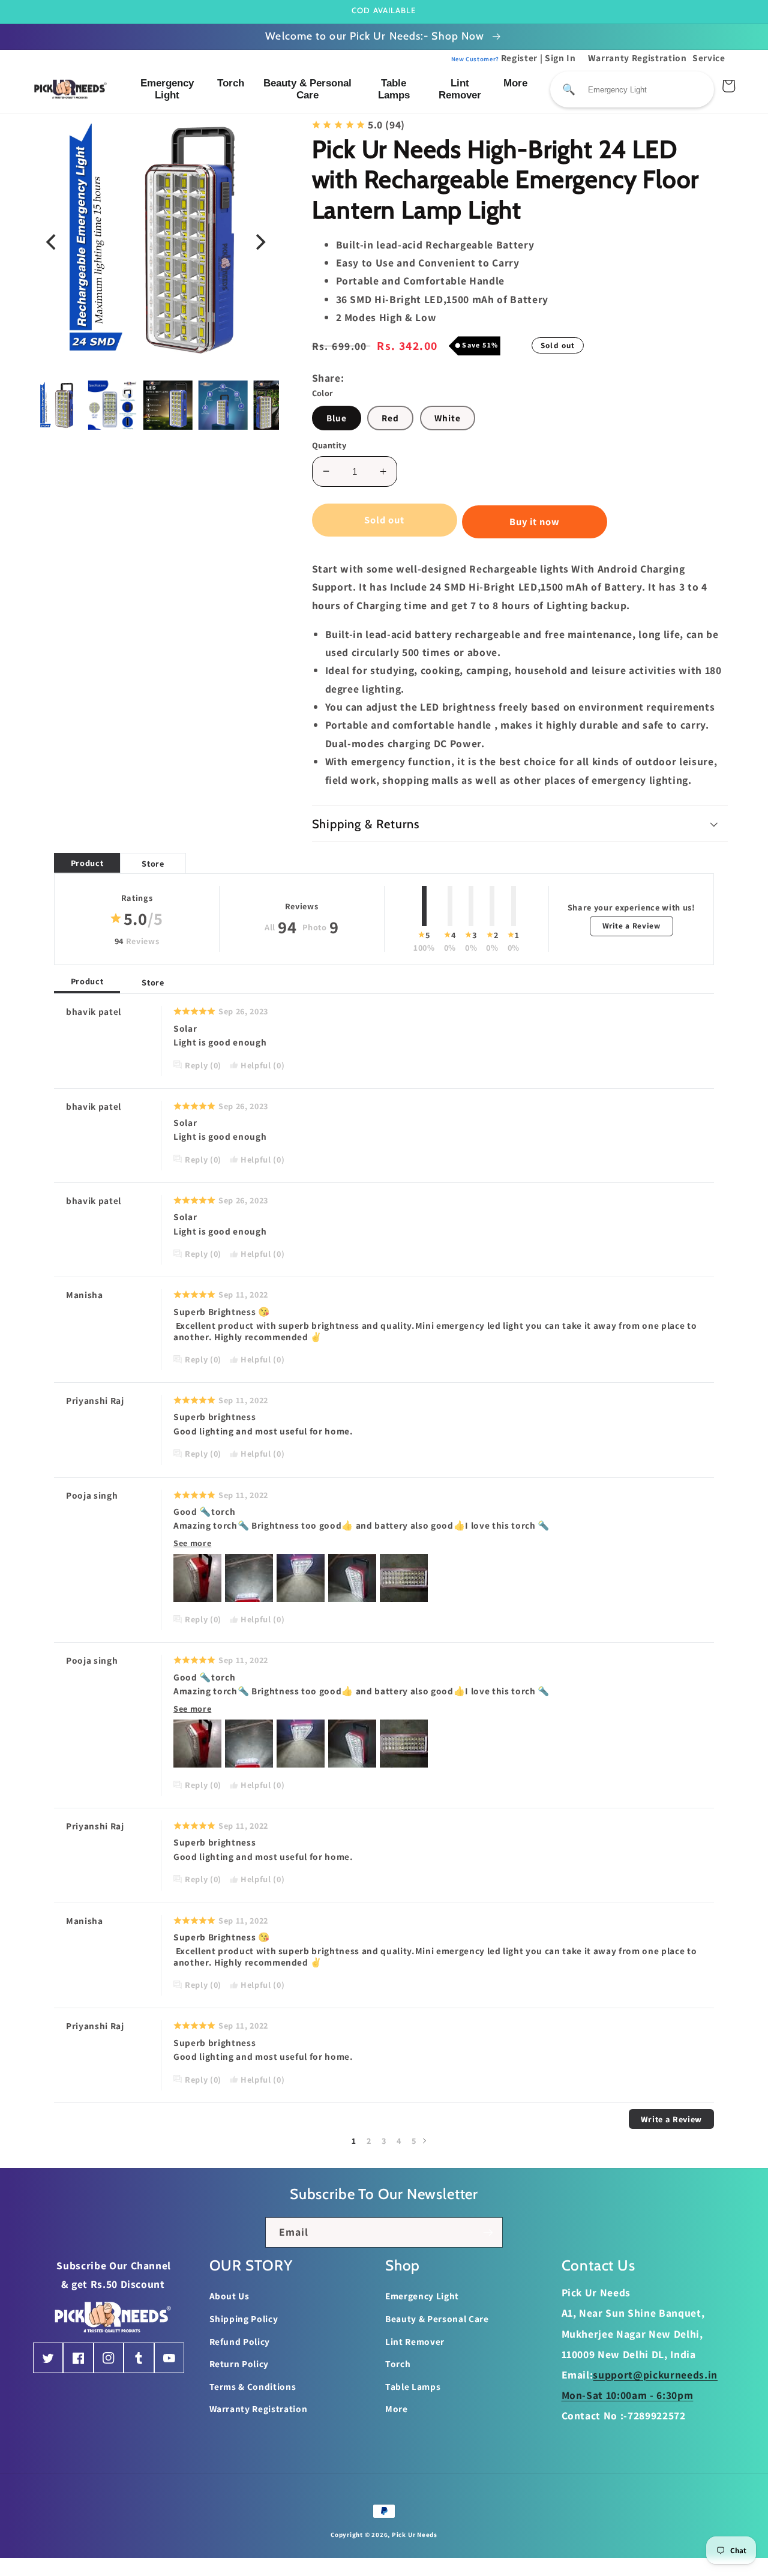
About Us (229, 2296)
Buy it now (535, 522)
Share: (328, 378)
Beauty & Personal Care (307, 89)
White (448, 418)
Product (87, 863)
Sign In (560, 58)
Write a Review (631, 925)
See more (192, 1543)
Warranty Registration (637, 58)
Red (390, 418)
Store (153, 863)
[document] (156, 242)
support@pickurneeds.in (655, 2375)
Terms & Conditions (253, 2386)
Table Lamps (394, 89)
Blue (337, 418)
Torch (231, 83)
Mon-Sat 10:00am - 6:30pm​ (628, 2395)
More (515, 83)
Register (495, 58)
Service (709, 58)
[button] (520, 823)
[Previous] (52, 242)
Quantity (329, 445)
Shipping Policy (244, 2319)
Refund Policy (240, 2341)
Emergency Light (167, 89)
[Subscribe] (488, 2233)
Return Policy (239, 2364)
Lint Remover (460, 89)
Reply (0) (203, 1065)
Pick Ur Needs (415, 2535)
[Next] (260, 242)
